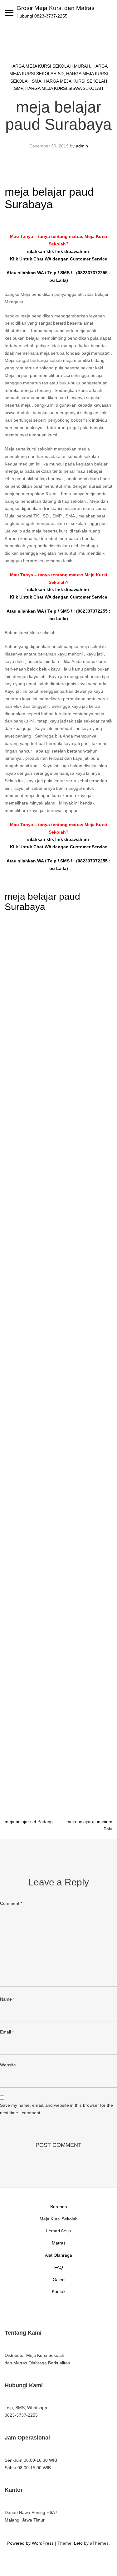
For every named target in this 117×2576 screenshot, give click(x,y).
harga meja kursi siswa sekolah (64, 88)
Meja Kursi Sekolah (59, 2219)
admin (82, 146)
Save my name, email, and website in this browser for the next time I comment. (56, 2109)
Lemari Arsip (58, 2231)
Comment (11, 1903)
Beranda (59, 2207)
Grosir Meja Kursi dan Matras (56, 8)
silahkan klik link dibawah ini (59, 251)
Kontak (59, 2291)
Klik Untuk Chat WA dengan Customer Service (59, 259)
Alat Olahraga (58, 2255)
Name (7, 1999)
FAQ (59, 2267)
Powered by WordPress (30, 2543)
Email (7, 2032)
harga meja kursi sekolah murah (50, 66)
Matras (59, 2243)
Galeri (59, 2280)
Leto (78, 2543)
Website (8, 2065)
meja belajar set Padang (29, 1822)
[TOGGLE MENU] (9, 13)
